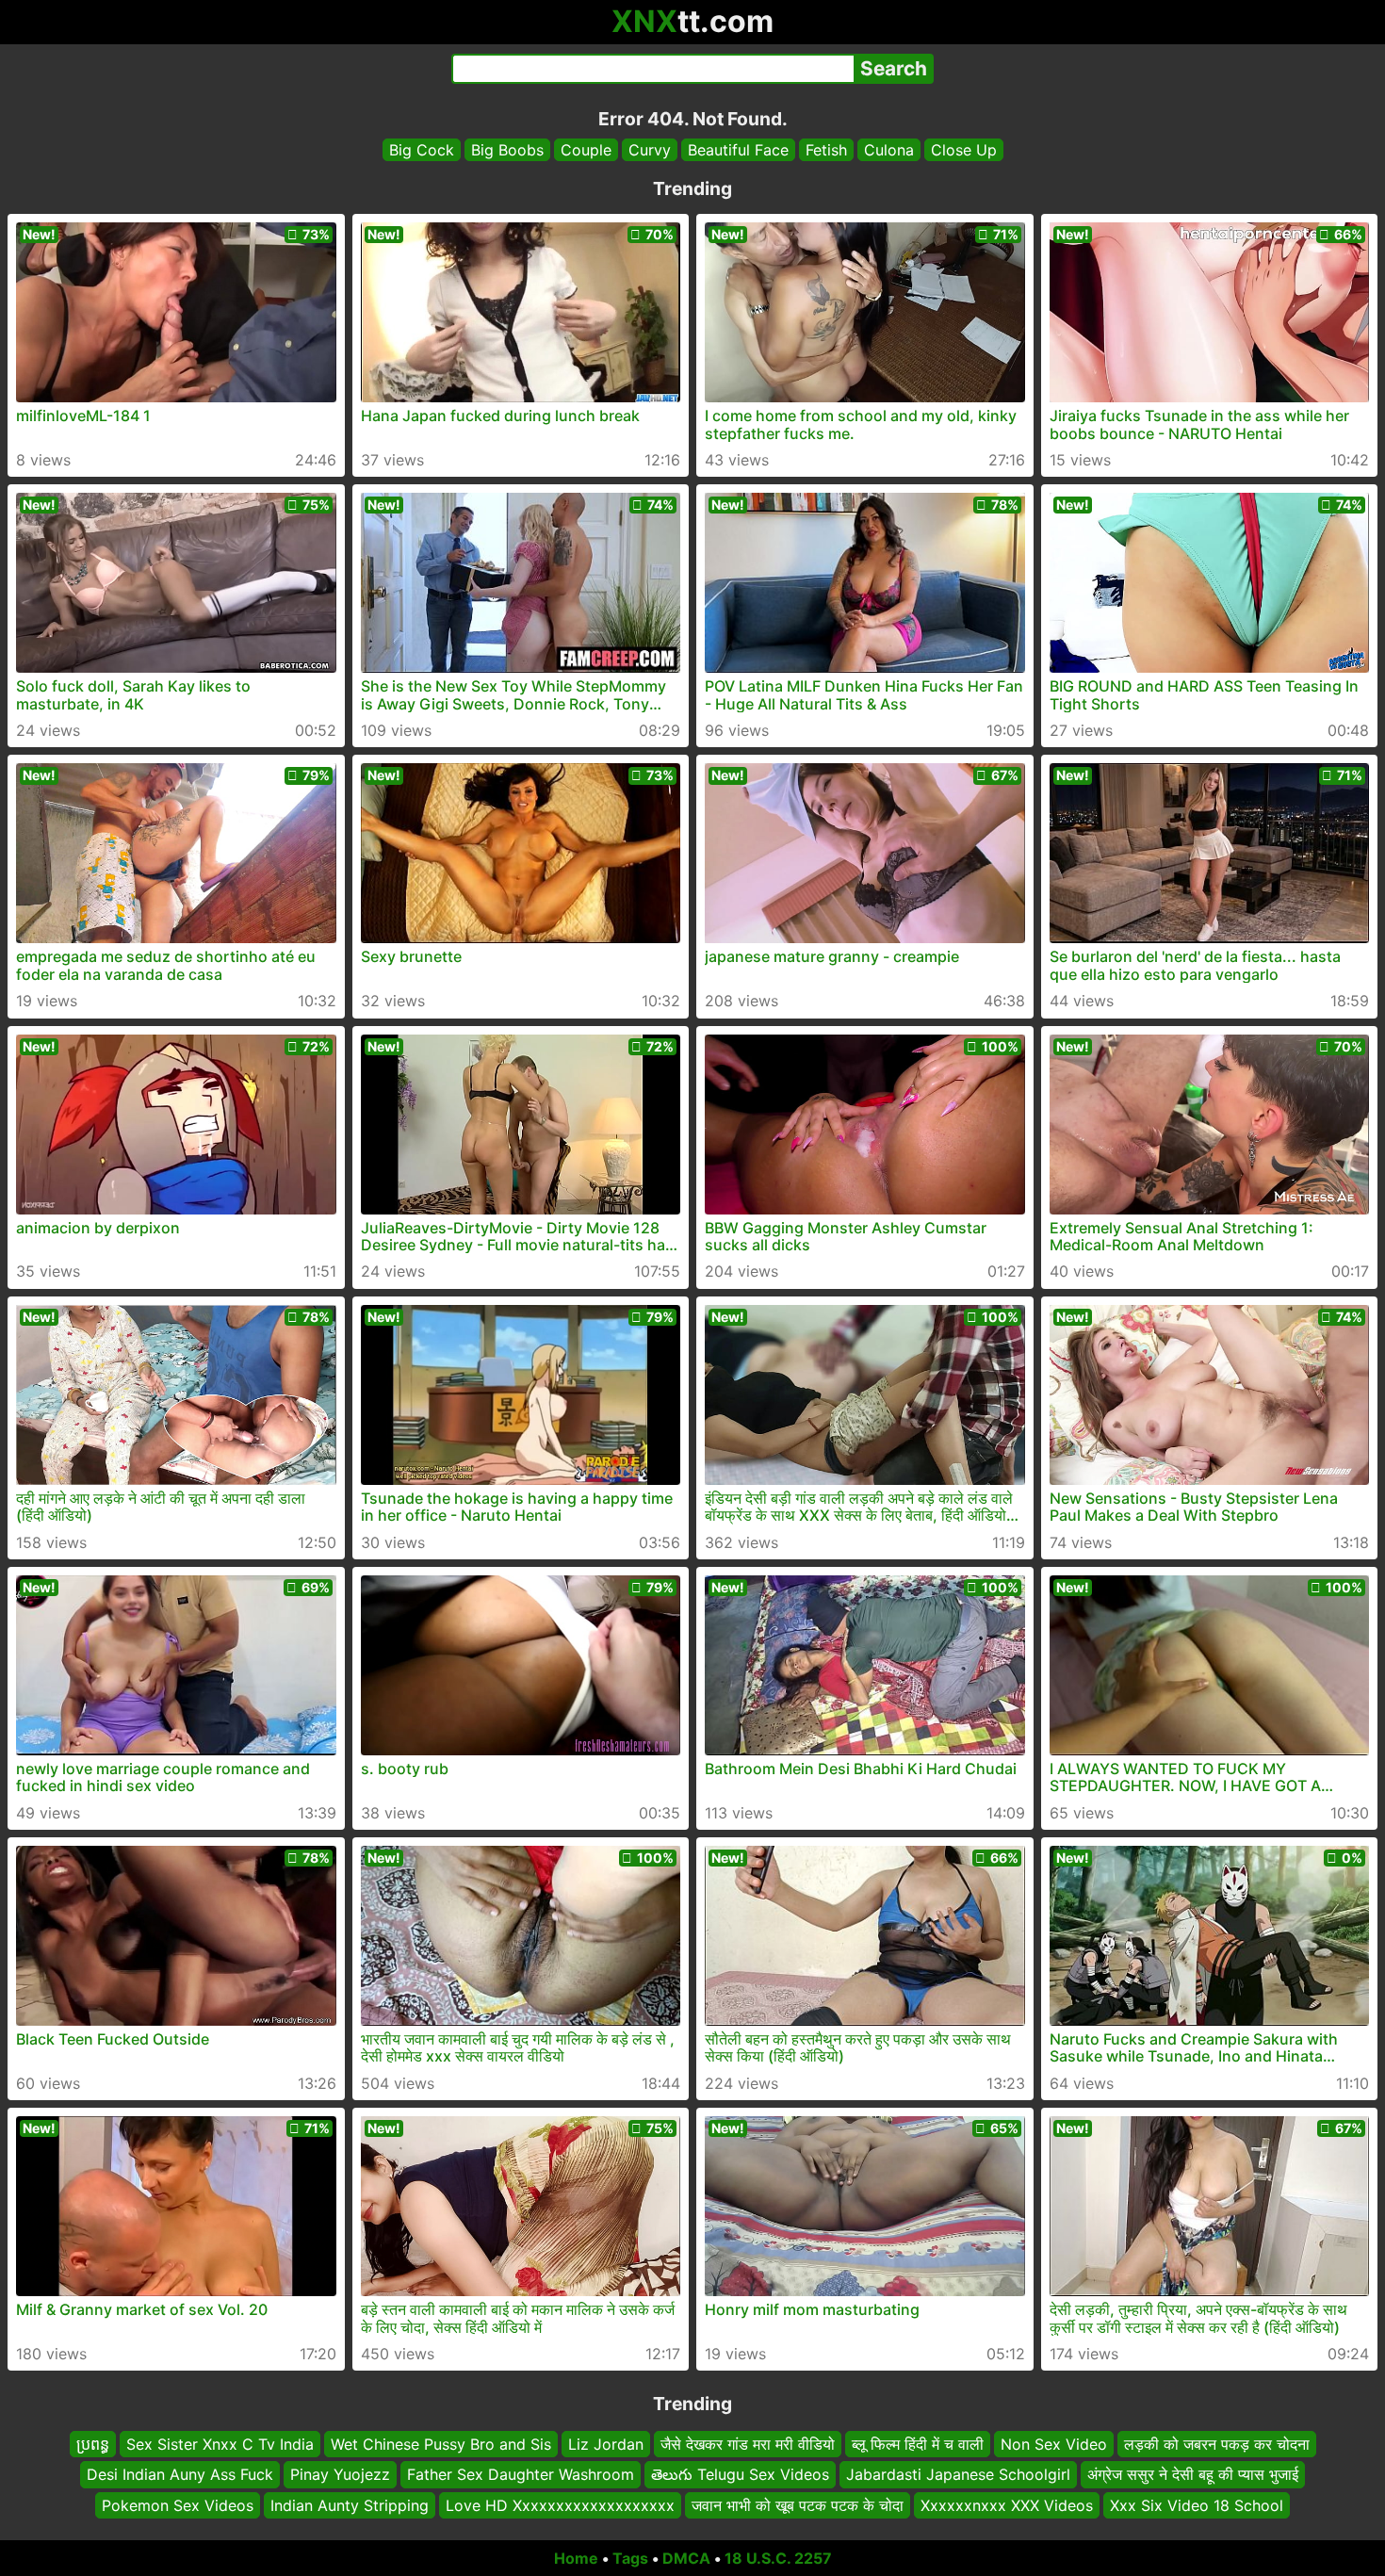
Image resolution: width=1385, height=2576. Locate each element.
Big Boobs (507, 150)
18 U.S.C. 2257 (778, 2558)
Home (576, 2558)
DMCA (686, 2558)
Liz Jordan (606, 2444)
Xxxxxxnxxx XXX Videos (1007, 2505)
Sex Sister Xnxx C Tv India (220, 2444)
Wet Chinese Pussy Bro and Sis (441, 2444)
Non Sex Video (1054, 2444)
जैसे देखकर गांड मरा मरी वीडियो (748, 2444)
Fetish (826, 150)
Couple (586, 150)
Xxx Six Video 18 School (1197, 2505)
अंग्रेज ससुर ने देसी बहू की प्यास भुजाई (1193, 2475)
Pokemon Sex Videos (178, 2505)
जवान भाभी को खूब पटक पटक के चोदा (798, 2505)
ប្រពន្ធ (93, 2444)
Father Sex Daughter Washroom (521, 2475)
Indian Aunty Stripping (350, 2505)
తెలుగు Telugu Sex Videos (740, 2475)
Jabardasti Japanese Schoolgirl (958, 2475)
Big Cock (422, 150)
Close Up (964, 150)
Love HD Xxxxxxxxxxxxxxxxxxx (560, 2505)
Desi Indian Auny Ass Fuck (180, 2475)
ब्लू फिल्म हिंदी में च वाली (918, 2444)
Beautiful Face (738, 150)
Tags (630, 2558)
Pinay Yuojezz (340, 2475)
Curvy (650, 150)
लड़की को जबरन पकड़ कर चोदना (1217, 2444)
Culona (889, 150)
